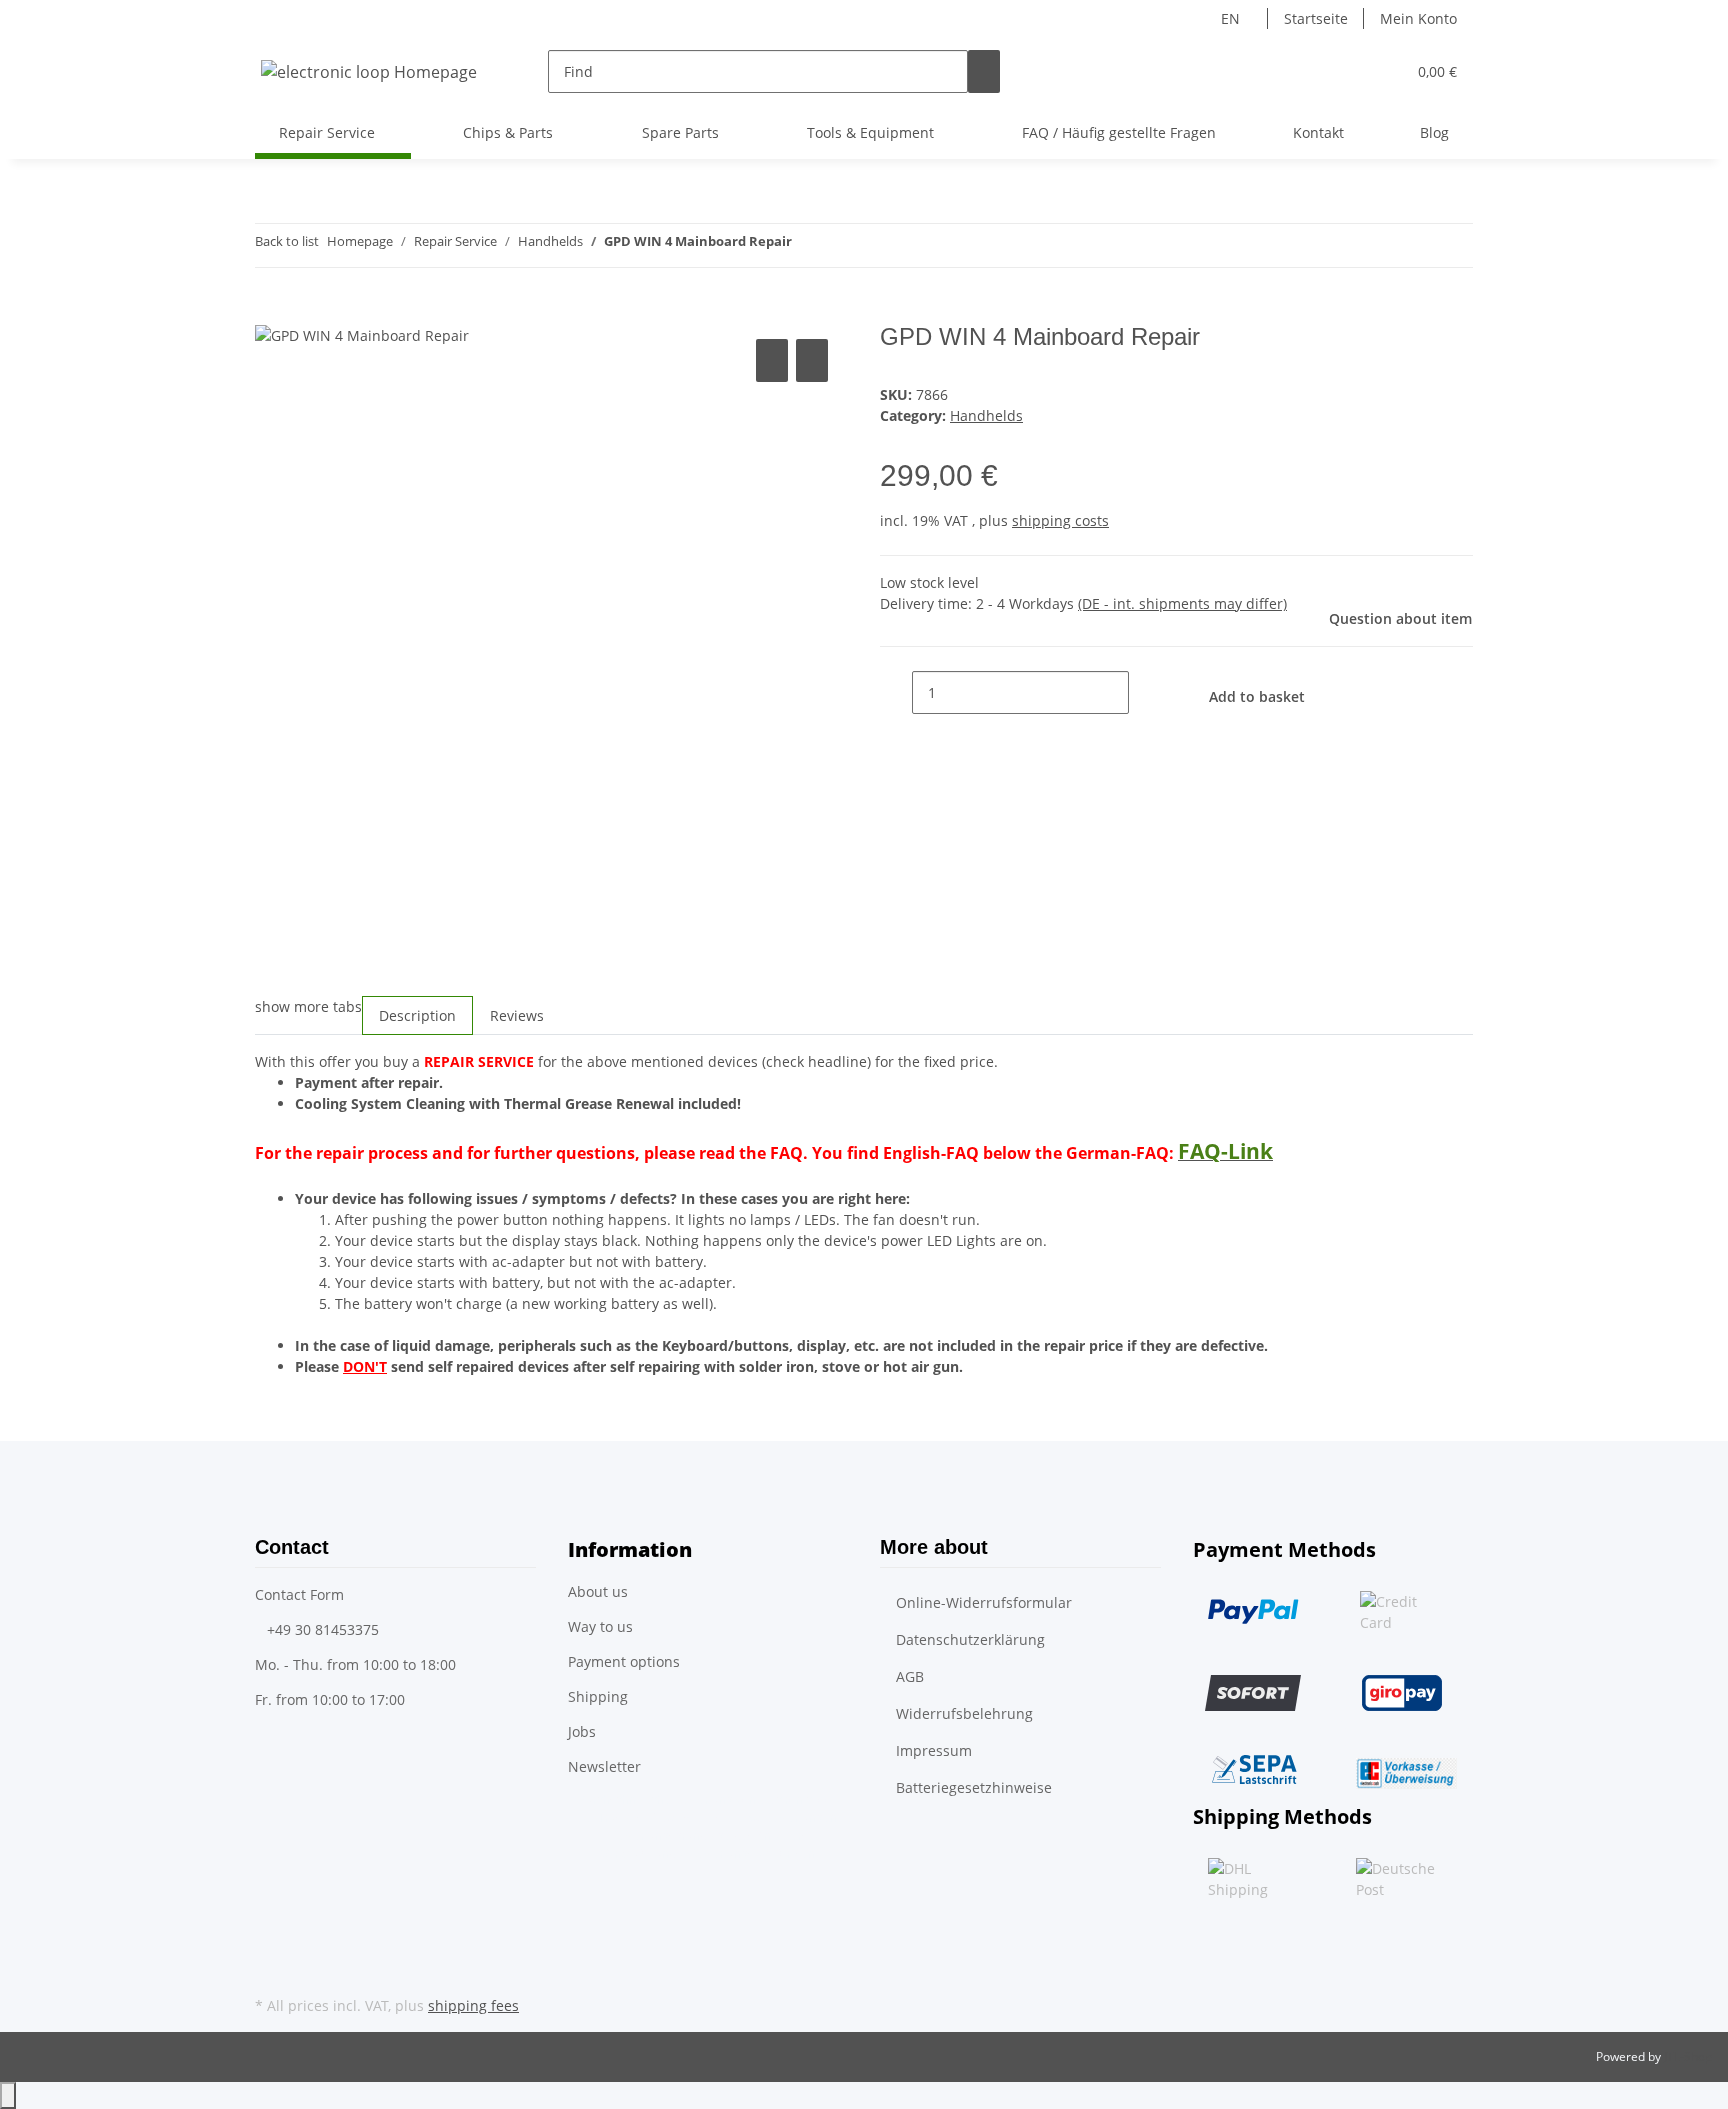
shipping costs (1060, 520)
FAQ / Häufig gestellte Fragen (1119, 132)
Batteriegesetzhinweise (974, 1787)
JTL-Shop (1688, 2056)
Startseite (1316, 18)
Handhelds (986, 415)
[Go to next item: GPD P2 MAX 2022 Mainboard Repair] (844, 245)
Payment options (624, 1661)
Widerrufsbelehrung (964, 1713)
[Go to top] (8, 2095)
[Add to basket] (271, 312)
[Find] (984, 71)
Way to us (600, 1626)
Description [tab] (417, 1015)
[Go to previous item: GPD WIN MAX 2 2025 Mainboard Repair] (808, 245)
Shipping (598, 1696)
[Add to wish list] (812, 360)
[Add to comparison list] (772, 360)
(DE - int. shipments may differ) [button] (1182, 603)
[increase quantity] (1145, 692)
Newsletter (604, 1766)
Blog (1434, 132)
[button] (1350, 71)
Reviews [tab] (517, 1015)
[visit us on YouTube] (271, 1968)
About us (598, 1591)
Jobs (582, 1731)
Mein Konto (1418, 18)
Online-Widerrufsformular (984, 1602)
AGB (910, 1676)
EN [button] (1232, 18)
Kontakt (1318, 132)
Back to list (287, 241)
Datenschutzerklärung (970, 1639)
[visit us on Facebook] (271, 1944)
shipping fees (473, 2005)
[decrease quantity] (896, 692)
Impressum (934, 1750)
